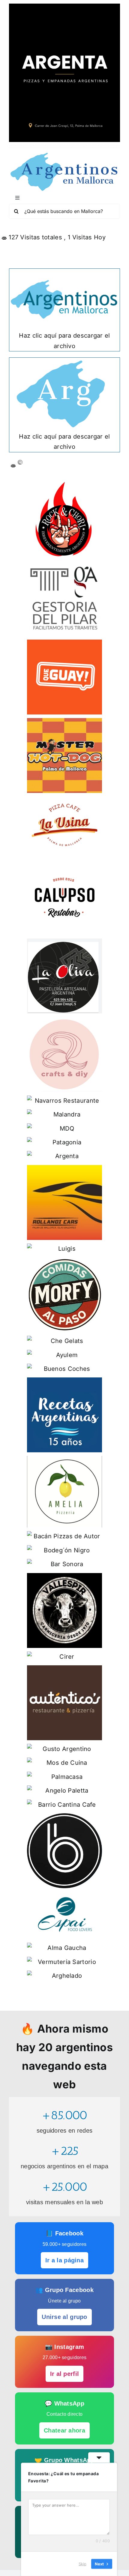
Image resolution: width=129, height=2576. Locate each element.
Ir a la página (64, 2260)
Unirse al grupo (64, 2317)
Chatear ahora (64, 2430)
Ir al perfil (65, 2374)
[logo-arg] (64, 155)
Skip (82, 2564)
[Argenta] (64, 7)
